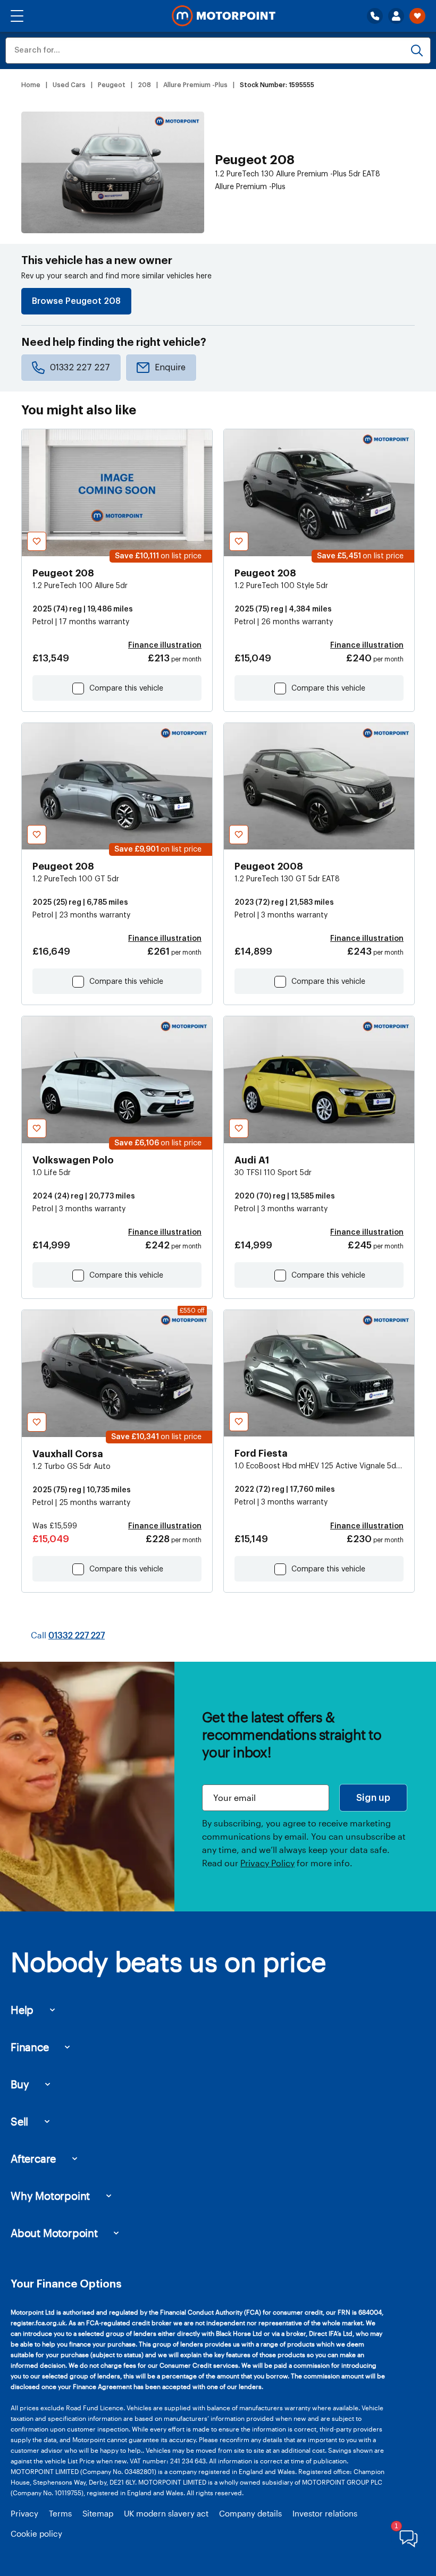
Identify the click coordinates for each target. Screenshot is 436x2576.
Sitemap (98, 2513)
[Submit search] (417, 50)
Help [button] (22, 2010)
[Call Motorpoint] (375, 16)
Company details (250, 2513)
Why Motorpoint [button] (50, 2196)
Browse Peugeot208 (76, 301)
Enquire (170, 368)
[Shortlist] (417, 16)
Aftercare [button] (33, 2158)
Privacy (24, 2513)
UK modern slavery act (166, 2513)
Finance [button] (30, 2047)
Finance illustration (165, 645)
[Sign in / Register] (396, 16)
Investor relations (325, 2513)
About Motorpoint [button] (54, 2233)
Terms (60, 2513)
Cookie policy (36, 2534)
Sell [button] (19, 2121)
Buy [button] (20, 2084)
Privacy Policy (267, 1863)
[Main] (224, 16)
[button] (17, 16)
